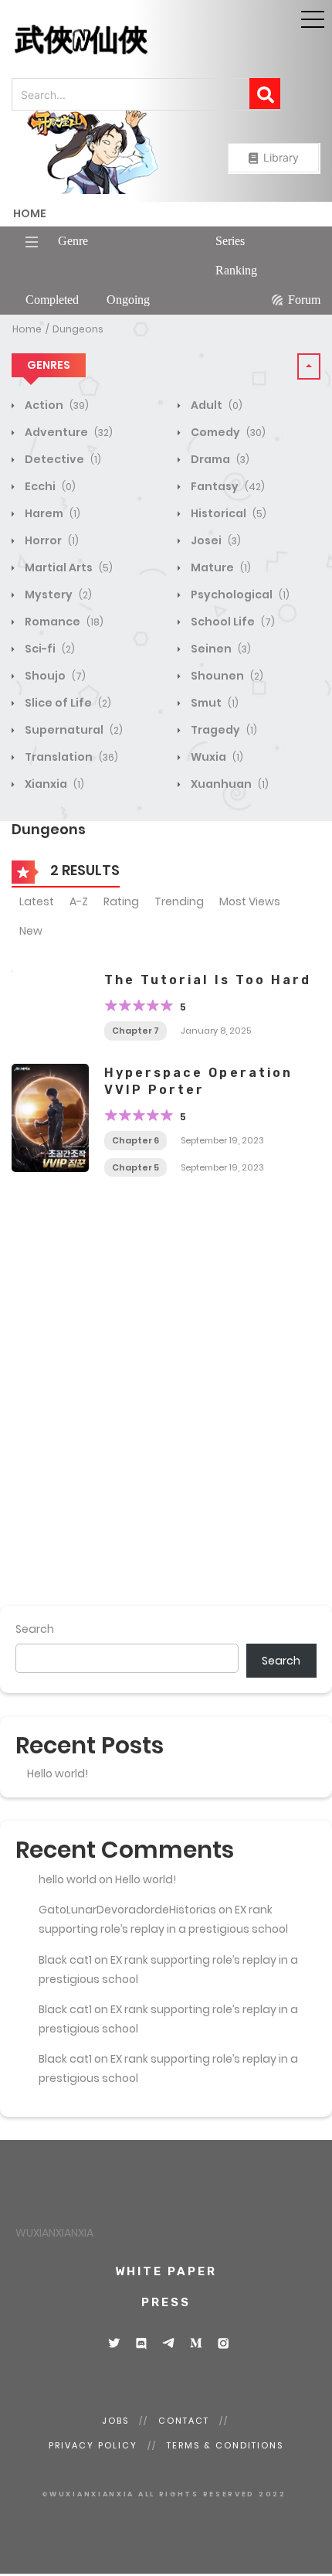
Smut (213, 703)
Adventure (68, 432)
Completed (52, 300)
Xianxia (53, 784)
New (31, 931)
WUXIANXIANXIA (54, 2233)
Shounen (226, 676)
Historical (227, 513)
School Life (232, 622)
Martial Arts (68, 567)
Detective (62, 459)
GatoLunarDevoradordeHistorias (127, 1910)
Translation (70, 757)
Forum (304, 300)
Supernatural (73, 730)
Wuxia (216, 757)
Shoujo (54, 676)
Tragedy (223, 730)
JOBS (115, 2421)
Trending (179, 901)
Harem (51, 513)
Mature (220, 567)
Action (56, 405)
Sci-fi (49, 649)
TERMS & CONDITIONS (225, 2445)
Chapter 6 (136, 1140)
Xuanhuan (229, 784)
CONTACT (184, 2421)
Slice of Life (67, 703)
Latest (37, 901)
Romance (63, 622)
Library (279, 157)
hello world (68, 1879)
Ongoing (128, 300)
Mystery (57, 595)
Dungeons (78, 329)
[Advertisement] (166, 1412)
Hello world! (58, 1774)
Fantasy (227, 486)
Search (35, 1629)
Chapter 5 (136, 1167)
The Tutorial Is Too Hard (208, 980)
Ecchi (49, 486)
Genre (73, 241)
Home (30, 213)
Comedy (227, 432)
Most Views (250, 901)
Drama (219, 459)
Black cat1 (65, 1960)
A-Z (79, 901)
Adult (215, 405)
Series (230, 241)
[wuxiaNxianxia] (42, 40)
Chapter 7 (136, 1031)
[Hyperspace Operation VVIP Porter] (50, 1118)
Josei (215, 540)
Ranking (236, 270)
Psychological (239, 595)
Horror (51, 540)
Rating (121, 901)
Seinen (220, 649)
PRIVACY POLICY (93, 2445)
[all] (93, 152)
